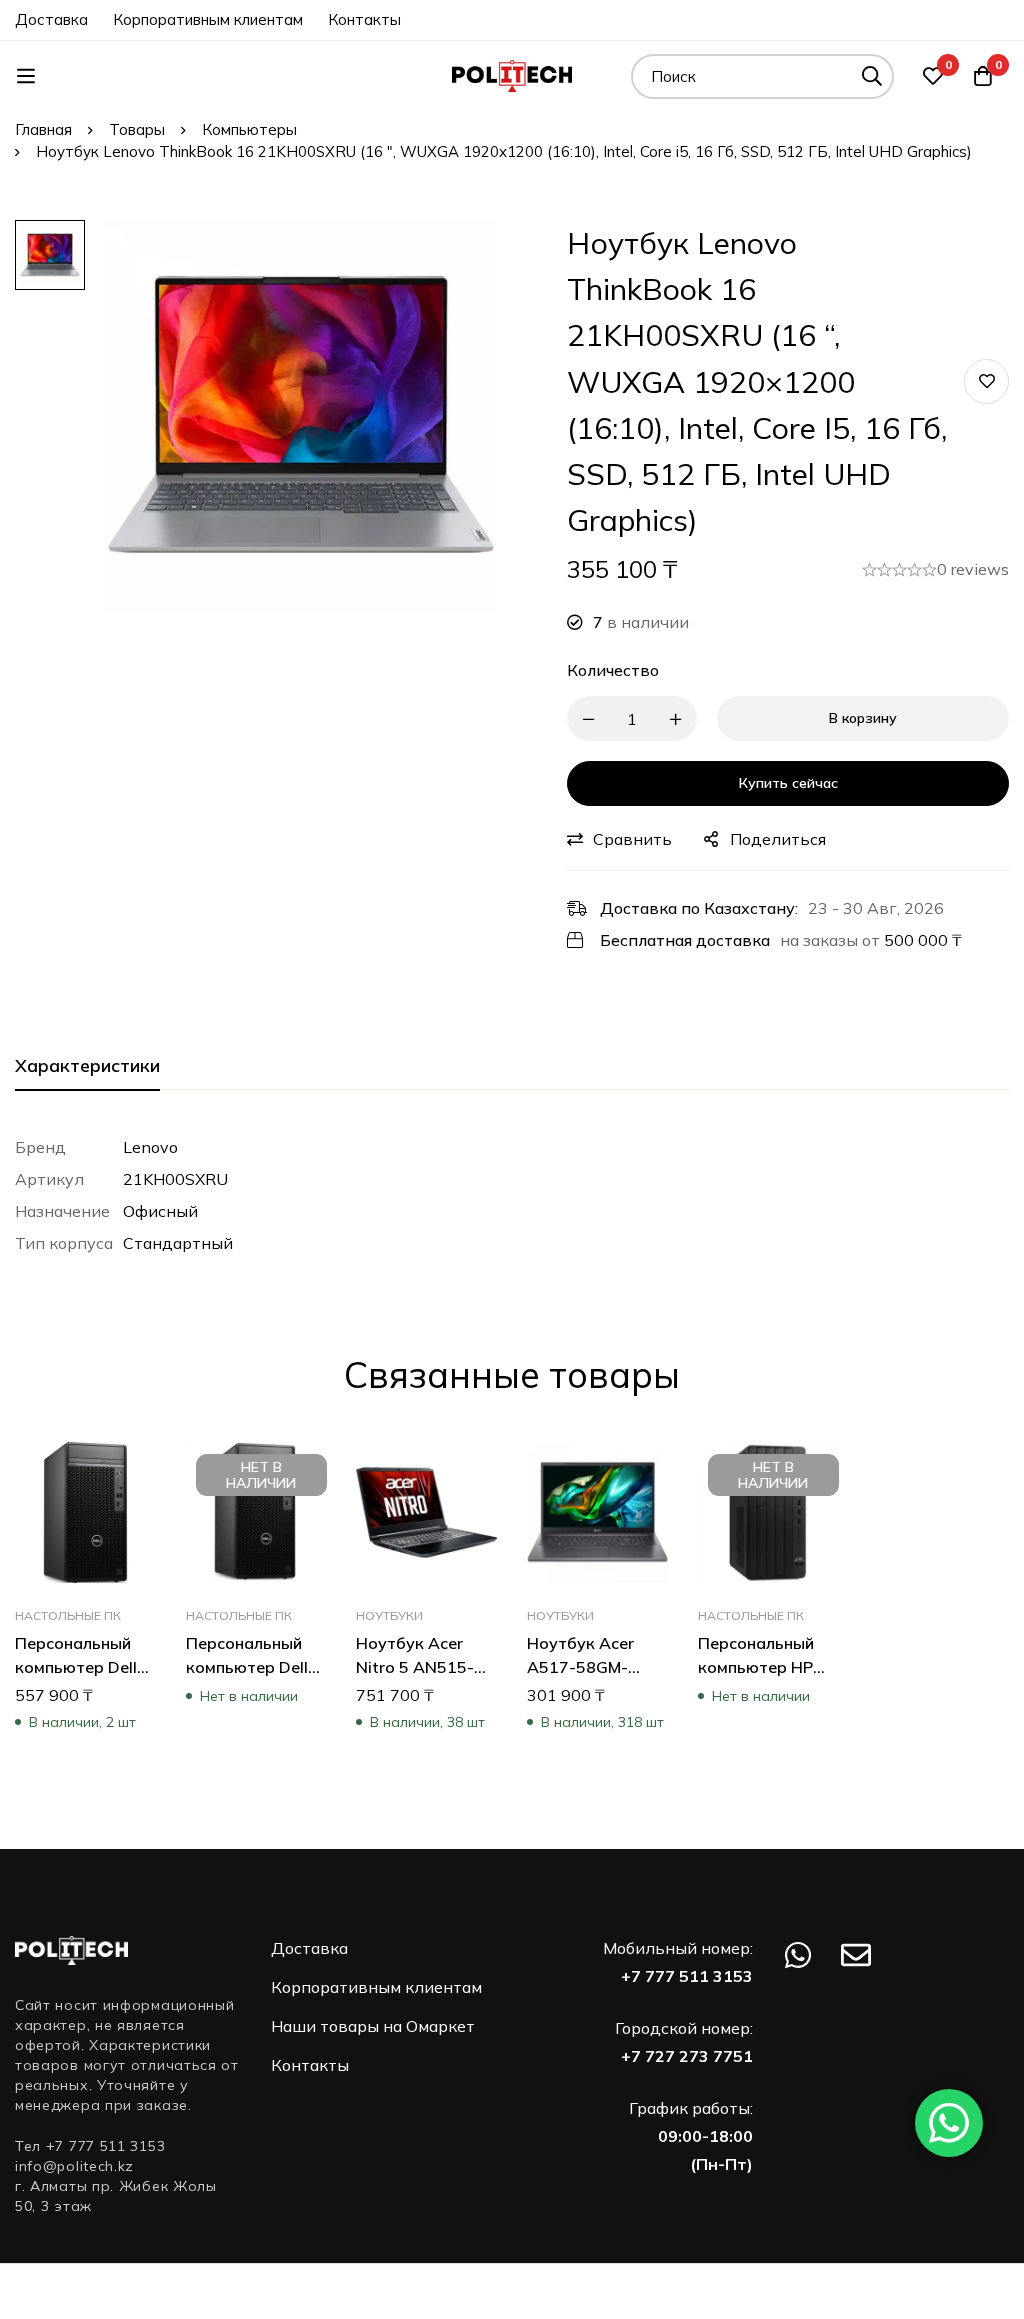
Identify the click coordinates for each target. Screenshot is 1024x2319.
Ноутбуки (389, 1614)
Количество (613, 670)
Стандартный (178, 1243)
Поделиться (778, 839)
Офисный (160, 1211)
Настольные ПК (68, 1614)
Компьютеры (249, 129)
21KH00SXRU (175, 1179)
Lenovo (150, 1147)
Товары (137, 129)
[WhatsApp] (798, 1955)
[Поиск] (871, 76)
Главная (43, 129)
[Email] (856, 1955)
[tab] (87, 1067)
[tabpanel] (512, 1195)
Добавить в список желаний (986, 381)
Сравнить (632, 839)
